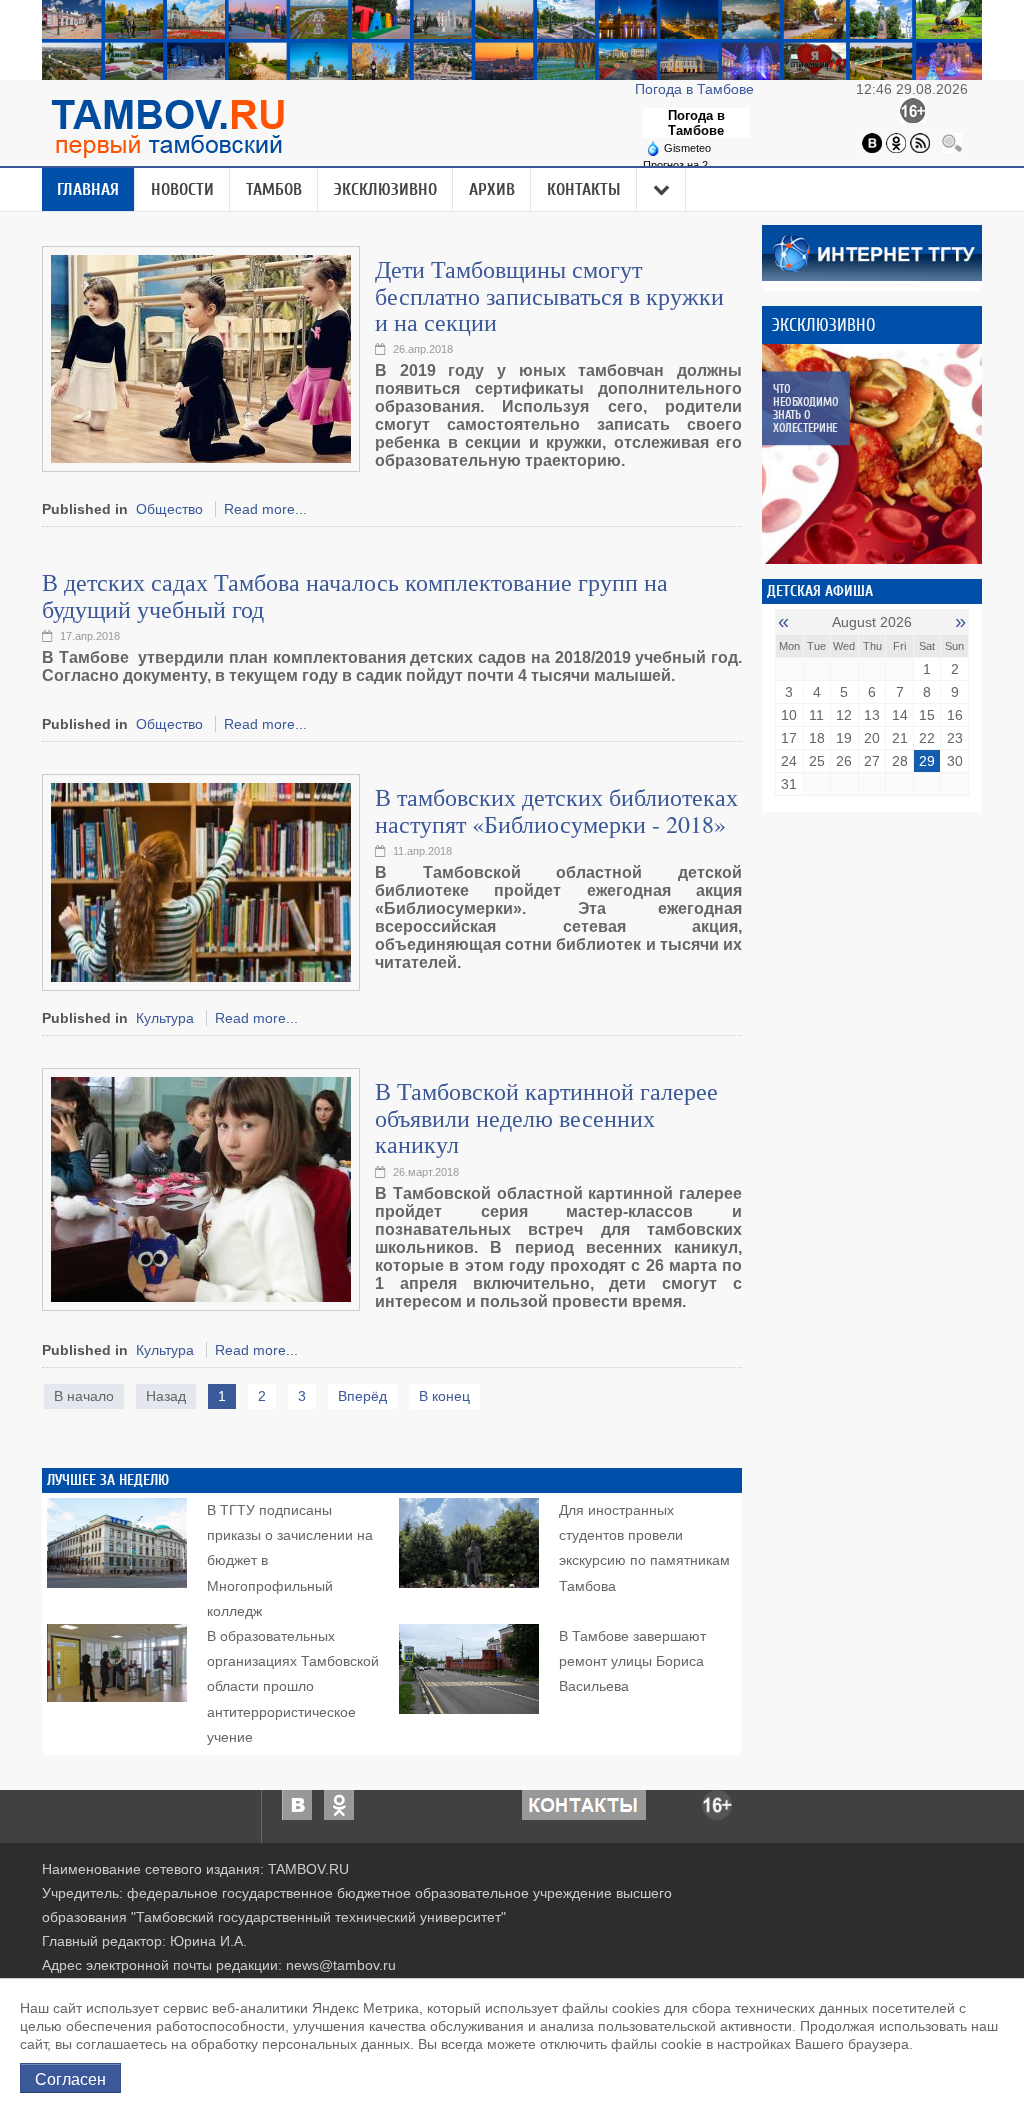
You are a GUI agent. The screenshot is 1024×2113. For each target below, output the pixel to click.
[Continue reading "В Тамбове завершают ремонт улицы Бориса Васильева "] (469, 1664)
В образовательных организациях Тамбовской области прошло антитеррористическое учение (293, 1686)
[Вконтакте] (872, 142)
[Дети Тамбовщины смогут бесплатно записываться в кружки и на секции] (201, 358)
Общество (169, 509)
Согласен (70, 2078)
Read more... (265, 509)
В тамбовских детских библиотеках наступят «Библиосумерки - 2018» (556, 810)
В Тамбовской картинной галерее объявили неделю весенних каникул (546, 1117)
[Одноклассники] (896, 142)
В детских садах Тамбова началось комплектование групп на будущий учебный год (355, 595)
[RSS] (920, 142)
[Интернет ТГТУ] (872, 252)
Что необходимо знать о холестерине (805, 408)
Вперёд (362, 1396)
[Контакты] (584, 1804)
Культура (165, 1018)
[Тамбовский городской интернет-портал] (167, 128)
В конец (444, 1396)
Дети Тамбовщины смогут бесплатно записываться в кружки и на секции (549, 295)
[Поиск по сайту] (952, 142)
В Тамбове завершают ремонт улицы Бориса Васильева (632, 1661)
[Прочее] (662, 190)
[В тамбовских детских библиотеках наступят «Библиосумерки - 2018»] (201, 882)
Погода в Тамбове (696, 89)
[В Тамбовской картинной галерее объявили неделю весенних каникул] (201, 1189)
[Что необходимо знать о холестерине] (872, 454)
